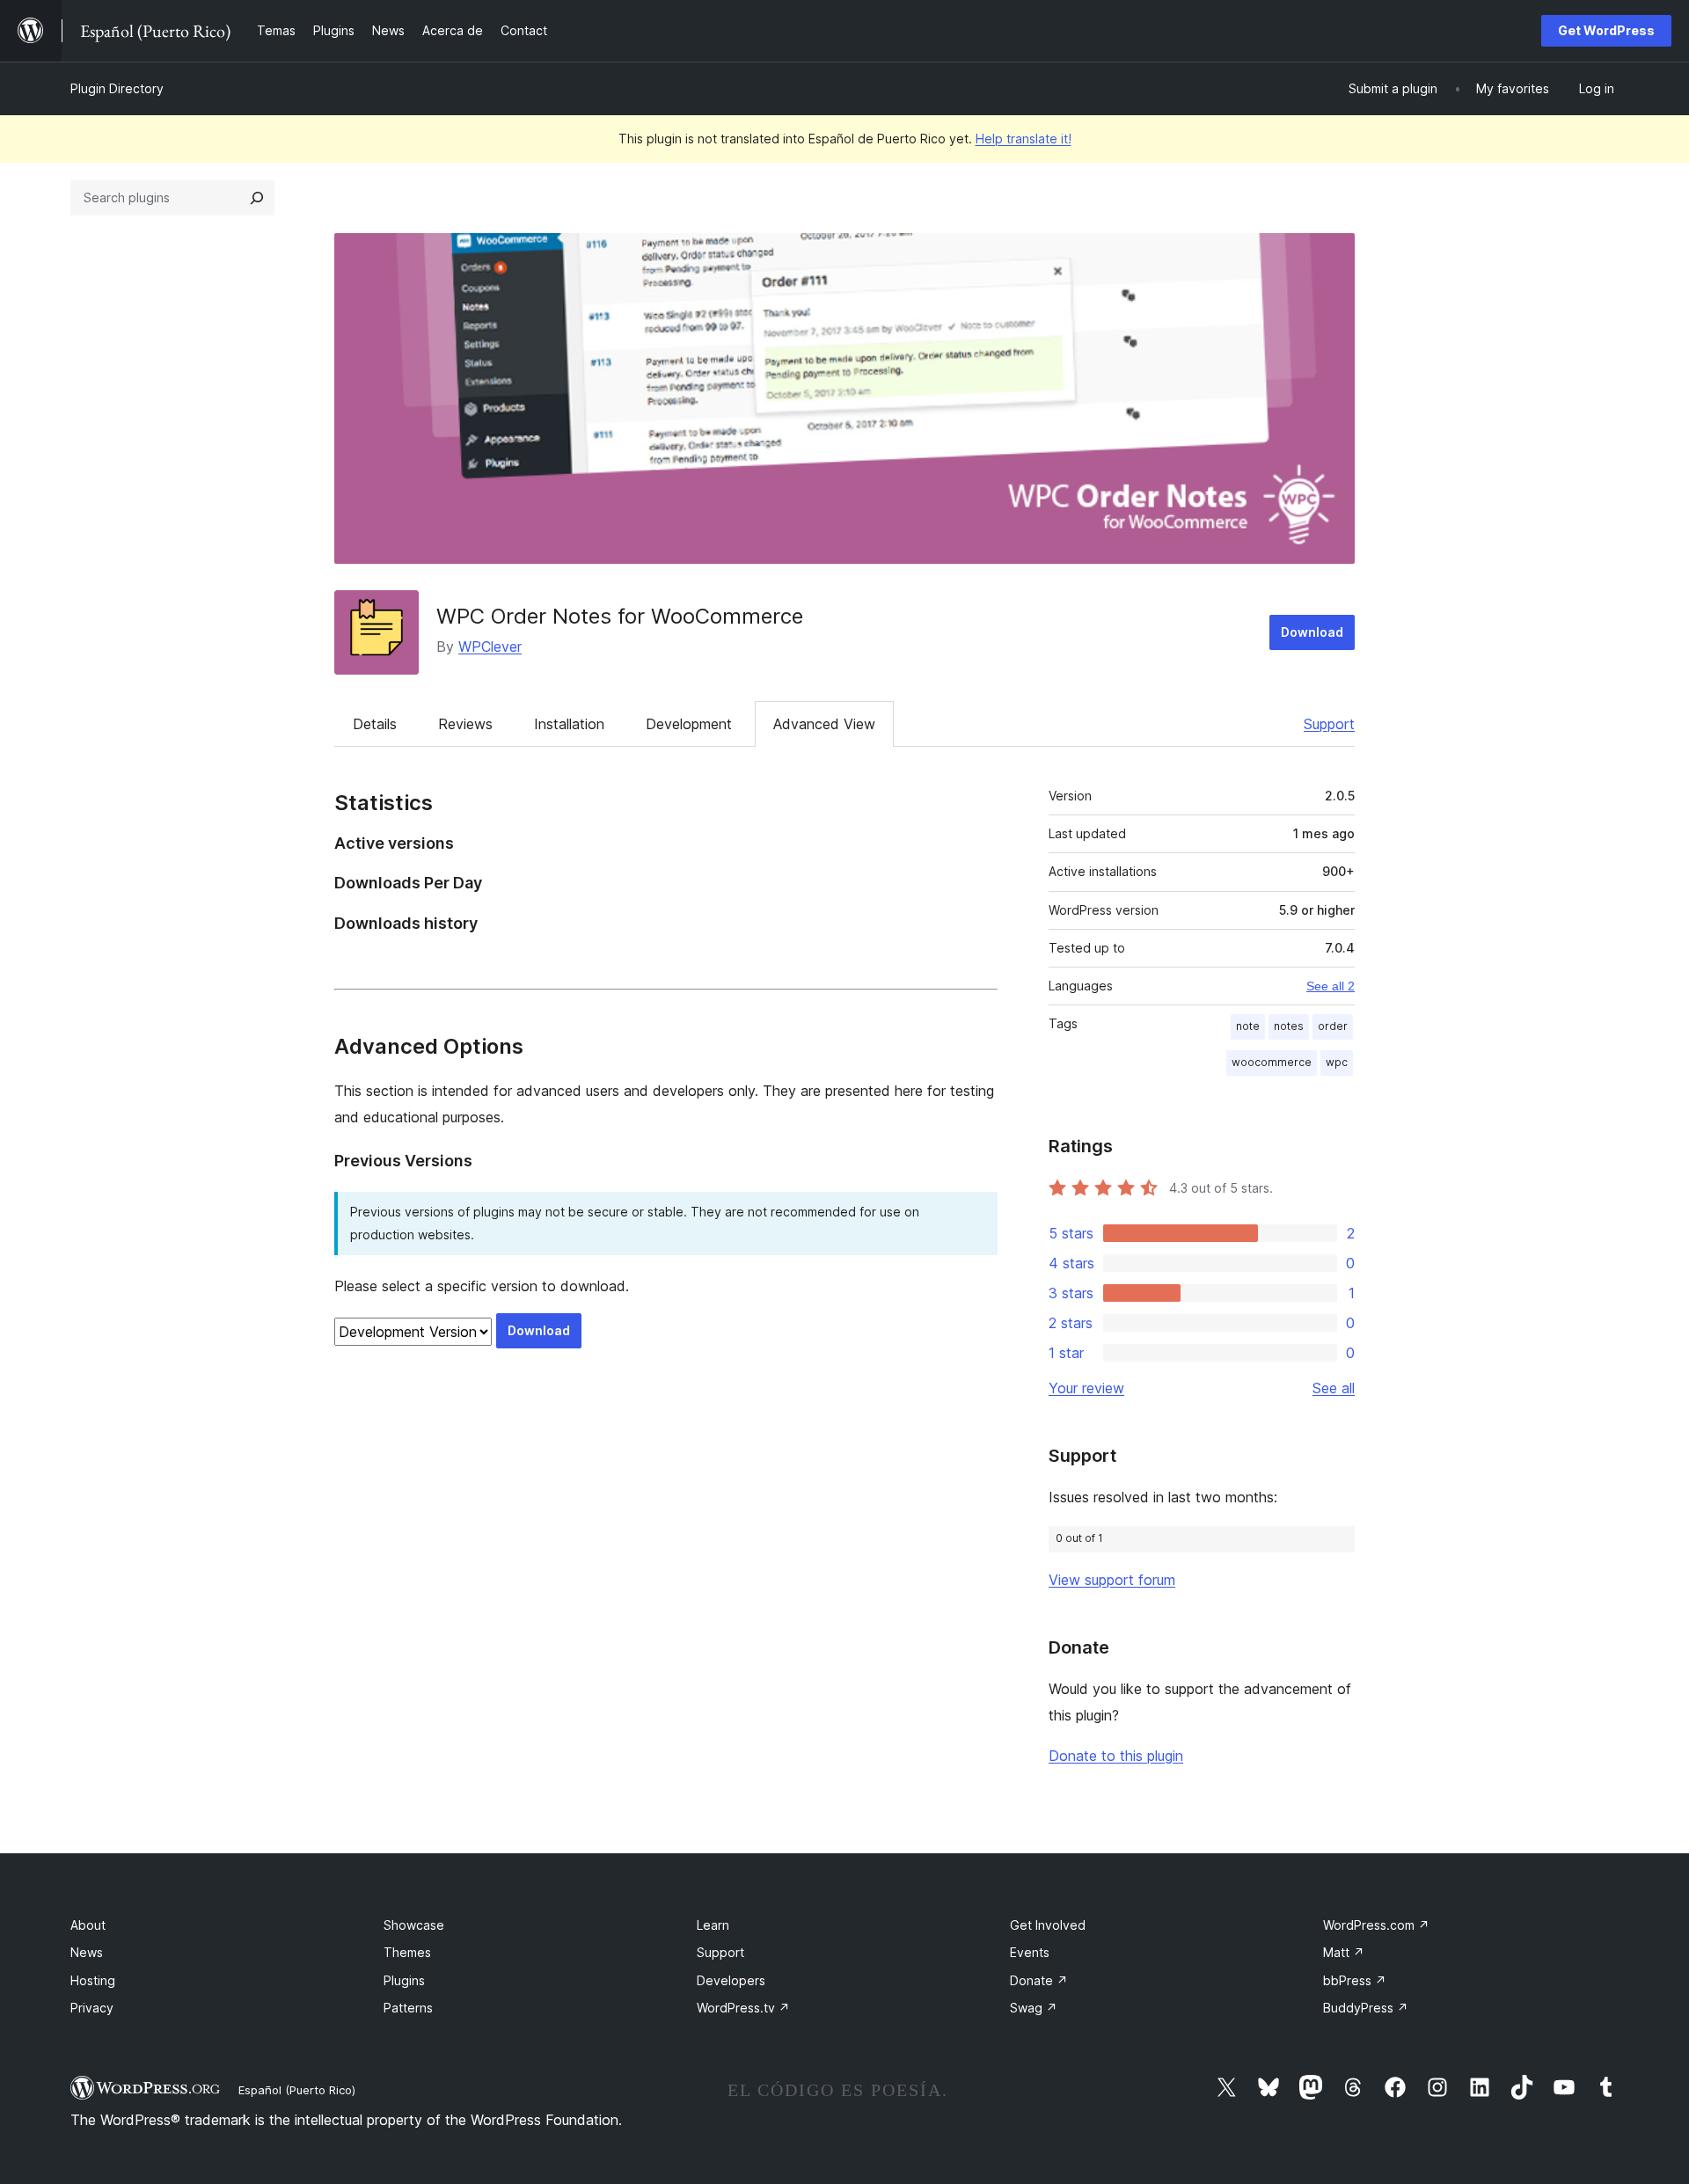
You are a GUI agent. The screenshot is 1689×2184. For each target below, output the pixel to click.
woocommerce (1272, 1062)
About (88, 1925)
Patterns (408, 2008)
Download (1312, 632)
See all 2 (1331, 986)
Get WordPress (1606, 30)
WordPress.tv (743, 2008)
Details (375, 724)
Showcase (414, 1925)
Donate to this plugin (1116, 1756)
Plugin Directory (117, 88)
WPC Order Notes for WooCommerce (620, 616)
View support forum (1112, 1580)
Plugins (404, 1980)
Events (1030, 1952)
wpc (1337, 1062)
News (87, 1952)
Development (689, 724)
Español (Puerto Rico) (297, 2090)
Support (1329, 724)
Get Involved (1048, 1925)
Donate (1039, 1980)
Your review (1086, 1388)
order (1333, 1026)
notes (1289, 1026)
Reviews (465, 724)
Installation (569, 724)
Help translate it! (1024, 139)
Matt (1344, 1952)
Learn (713, 1925)
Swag (1034, 2008)
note (1248, 1026)
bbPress (1355, 1980)
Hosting (93, 1980)
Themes (407, 1952)
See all (1334, 1388)
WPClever (490, 646)
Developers (731, 1980)
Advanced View (824, 724)
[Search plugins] (257, 198)
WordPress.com (1376, 1925)
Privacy (92, 2008)
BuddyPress (1366, 2008)
